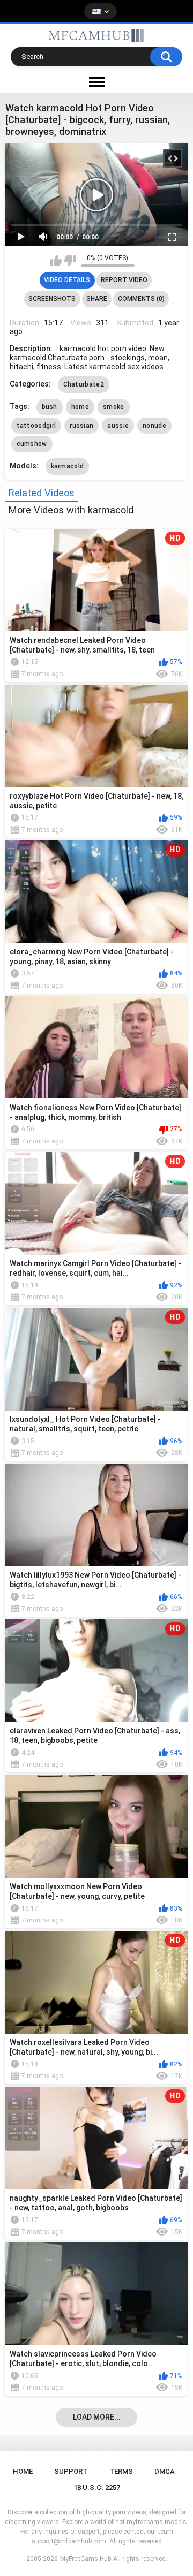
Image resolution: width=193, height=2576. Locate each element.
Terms (121, 2471)
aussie (118, 426)
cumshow (32, 444)
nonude (154, 426)
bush (50, 407)
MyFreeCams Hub (86, 2559)
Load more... (97, 2417)
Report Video (124, 280)
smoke (114, 407)
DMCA (165, 2471)
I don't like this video (70, 261)
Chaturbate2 (84, 384)
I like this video (56, 261)
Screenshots (52, 299)
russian (81, 426)
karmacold (68, 466)
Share (97, 299)
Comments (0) (141, 299)
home (80, 407)
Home (23, 2471)
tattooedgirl (36, 426)
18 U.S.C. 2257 (97, 2487)
